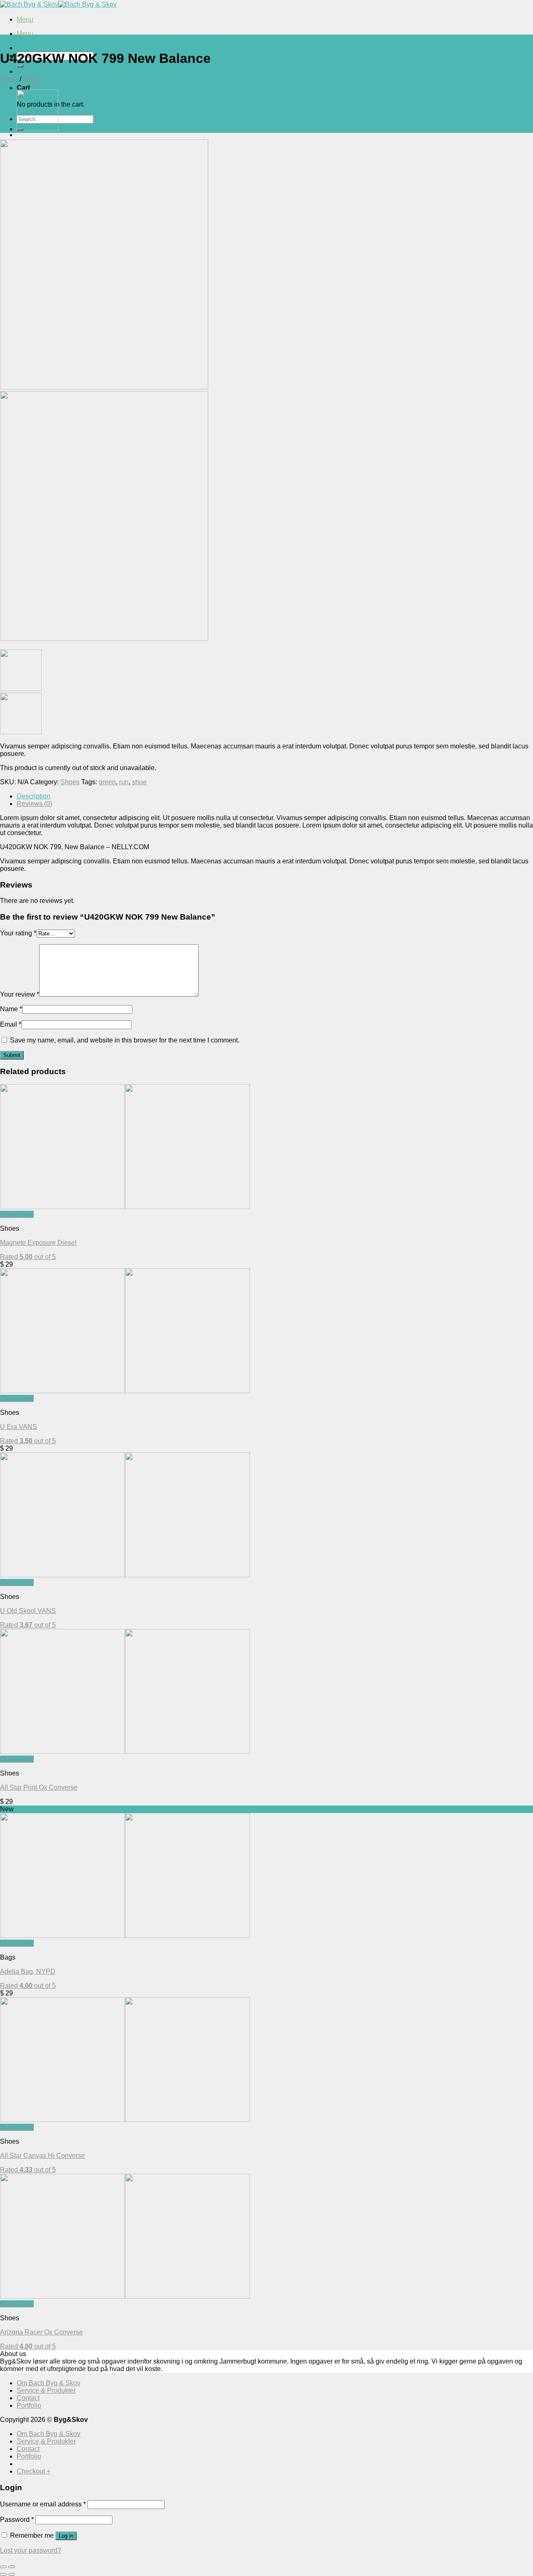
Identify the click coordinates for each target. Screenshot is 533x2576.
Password (17, 2520)
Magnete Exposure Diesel (38, 1243)
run (124, 782)
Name (11, 1009)
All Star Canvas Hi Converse (42, 2156)
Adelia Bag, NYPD (28, 1971)
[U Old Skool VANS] (125, 1575)
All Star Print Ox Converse (39, 1787)
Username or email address (43, 2504)
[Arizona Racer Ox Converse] (125, 2296)
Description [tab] (34, 796)
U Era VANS (19, 1427)
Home (9, 79)
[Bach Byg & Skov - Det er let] (58, 4)
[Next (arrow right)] (12, 2574)
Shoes (32, 79)
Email (11, 1024)
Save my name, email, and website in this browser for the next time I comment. (125, 1040)
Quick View (17, 1214)
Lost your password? (31, 2550)
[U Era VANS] (125, 1391)
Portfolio (29, 2405)
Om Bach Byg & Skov (49, 2383)
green (107, 782)
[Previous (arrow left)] (3, 2574)
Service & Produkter (46, 2390)
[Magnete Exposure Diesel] (125, 1207)
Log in (66, 2536)
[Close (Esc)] (3, 2567)
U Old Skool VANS (28, 1611)
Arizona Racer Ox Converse (41, 2332)
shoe (139, 782)
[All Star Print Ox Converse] (37, 129)
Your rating (18, 933)
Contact (28, 2398)
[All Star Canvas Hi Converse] (125, 2120)
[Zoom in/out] (12, 2567)
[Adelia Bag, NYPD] (125, 1936)
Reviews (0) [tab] (34, 804)
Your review (20, 994)
